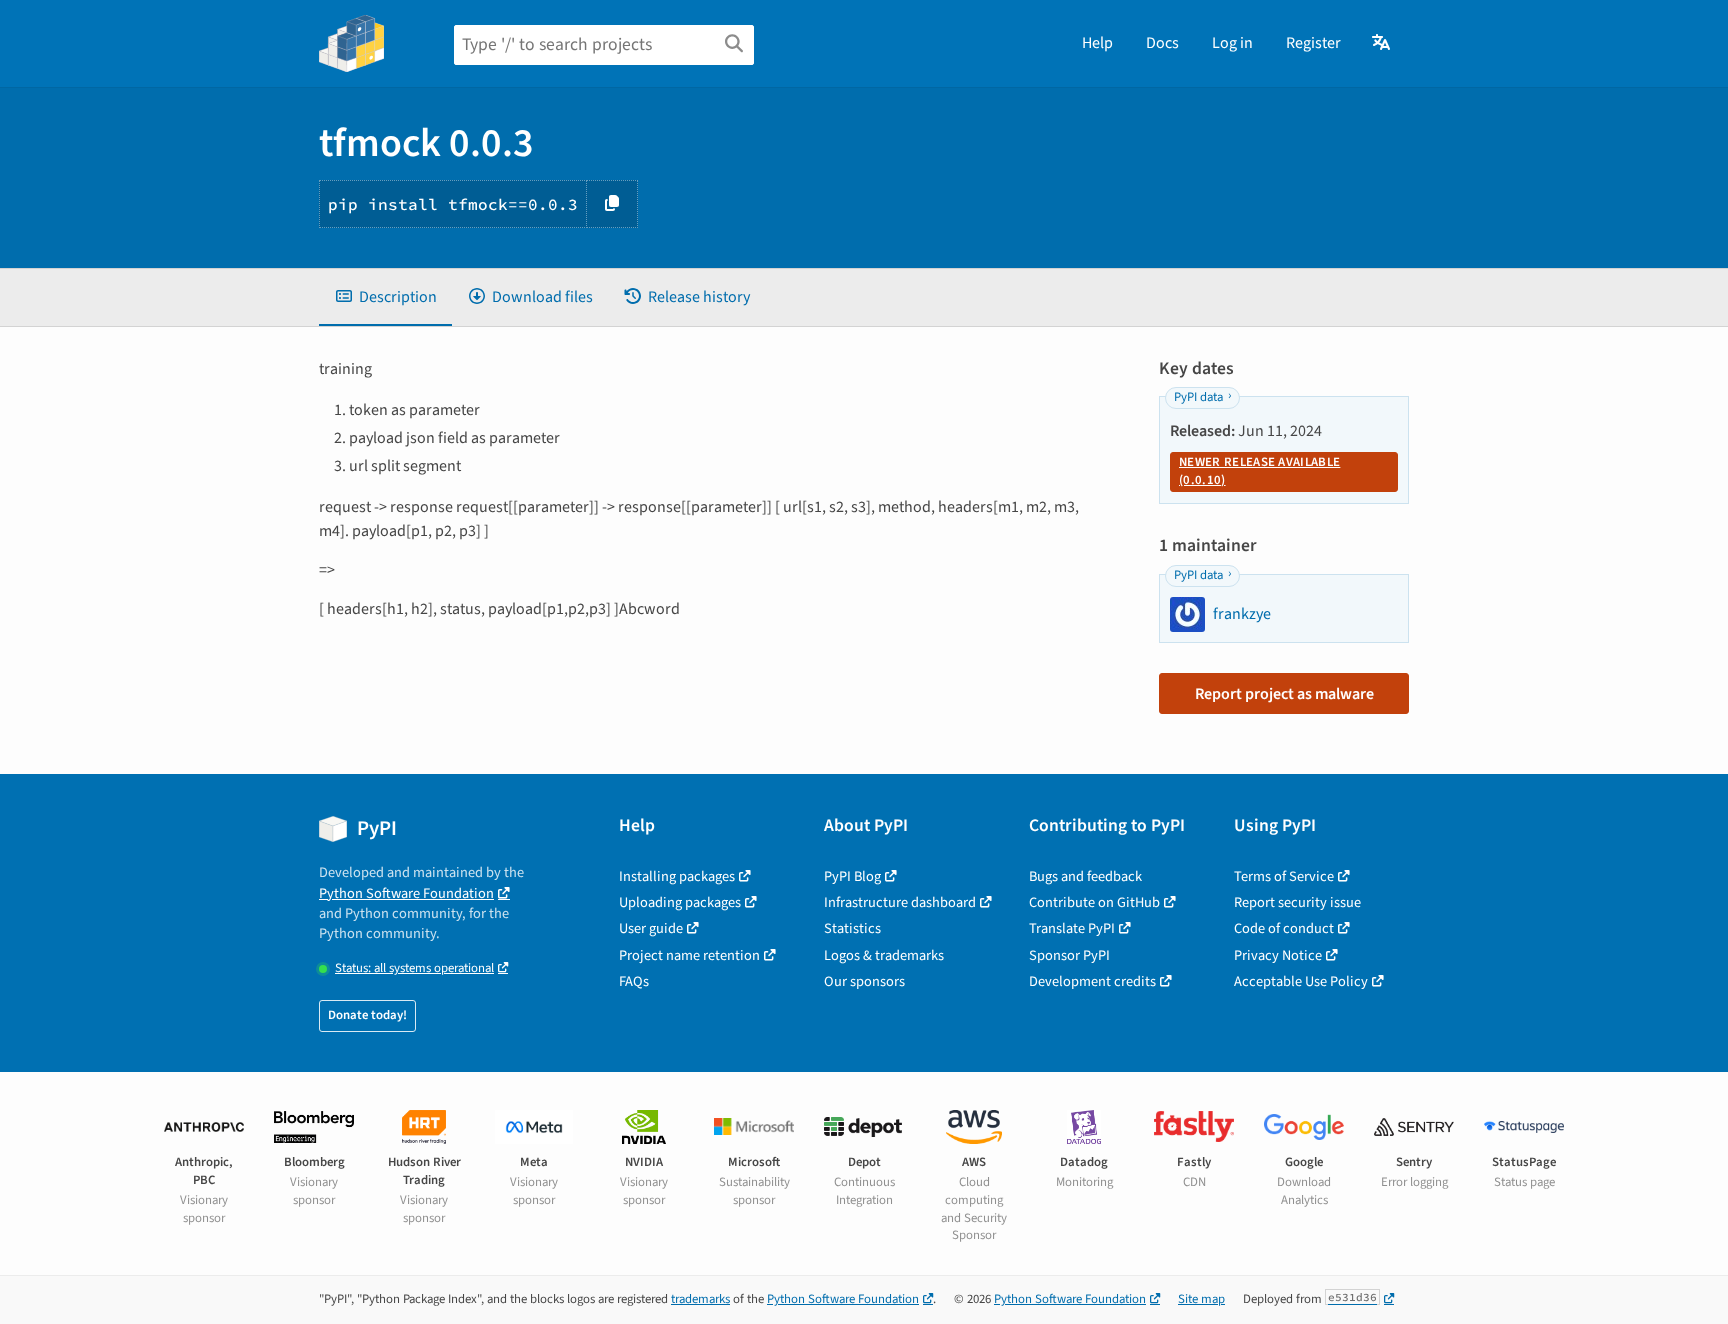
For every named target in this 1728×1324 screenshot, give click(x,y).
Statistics (852, 928)
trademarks (700, 1299)
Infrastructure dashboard (900, 902)
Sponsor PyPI (1069, 955)
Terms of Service (1284, 876)
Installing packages (677, 876)
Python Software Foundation (406, 893)
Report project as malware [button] (1284, 694)
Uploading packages (680, 902)
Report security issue (1297, 902)
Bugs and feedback (1085, 876)
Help (1097, 43)
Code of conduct (1284, 928)
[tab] (385, 297)
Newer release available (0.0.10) (1259, 471)
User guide (651, 928)
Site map (1201, 1299)
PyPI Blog (852, 876)
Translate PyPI (1072, 928)
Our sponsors (864, 981)
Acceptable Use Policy (1301, 981)
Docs (1162, 43)
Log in (1232, 43)
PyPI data (1198, 397)
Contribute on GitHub (1094, 902)
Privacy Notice (1278, 955)
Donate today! (367, 1015)
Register (1313, 43)
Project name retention (689, 955)
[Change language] (1382, 43)
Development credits (1092, 981)
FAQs (634, 981)
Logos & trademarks (884, 955)
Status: (414, 968)
